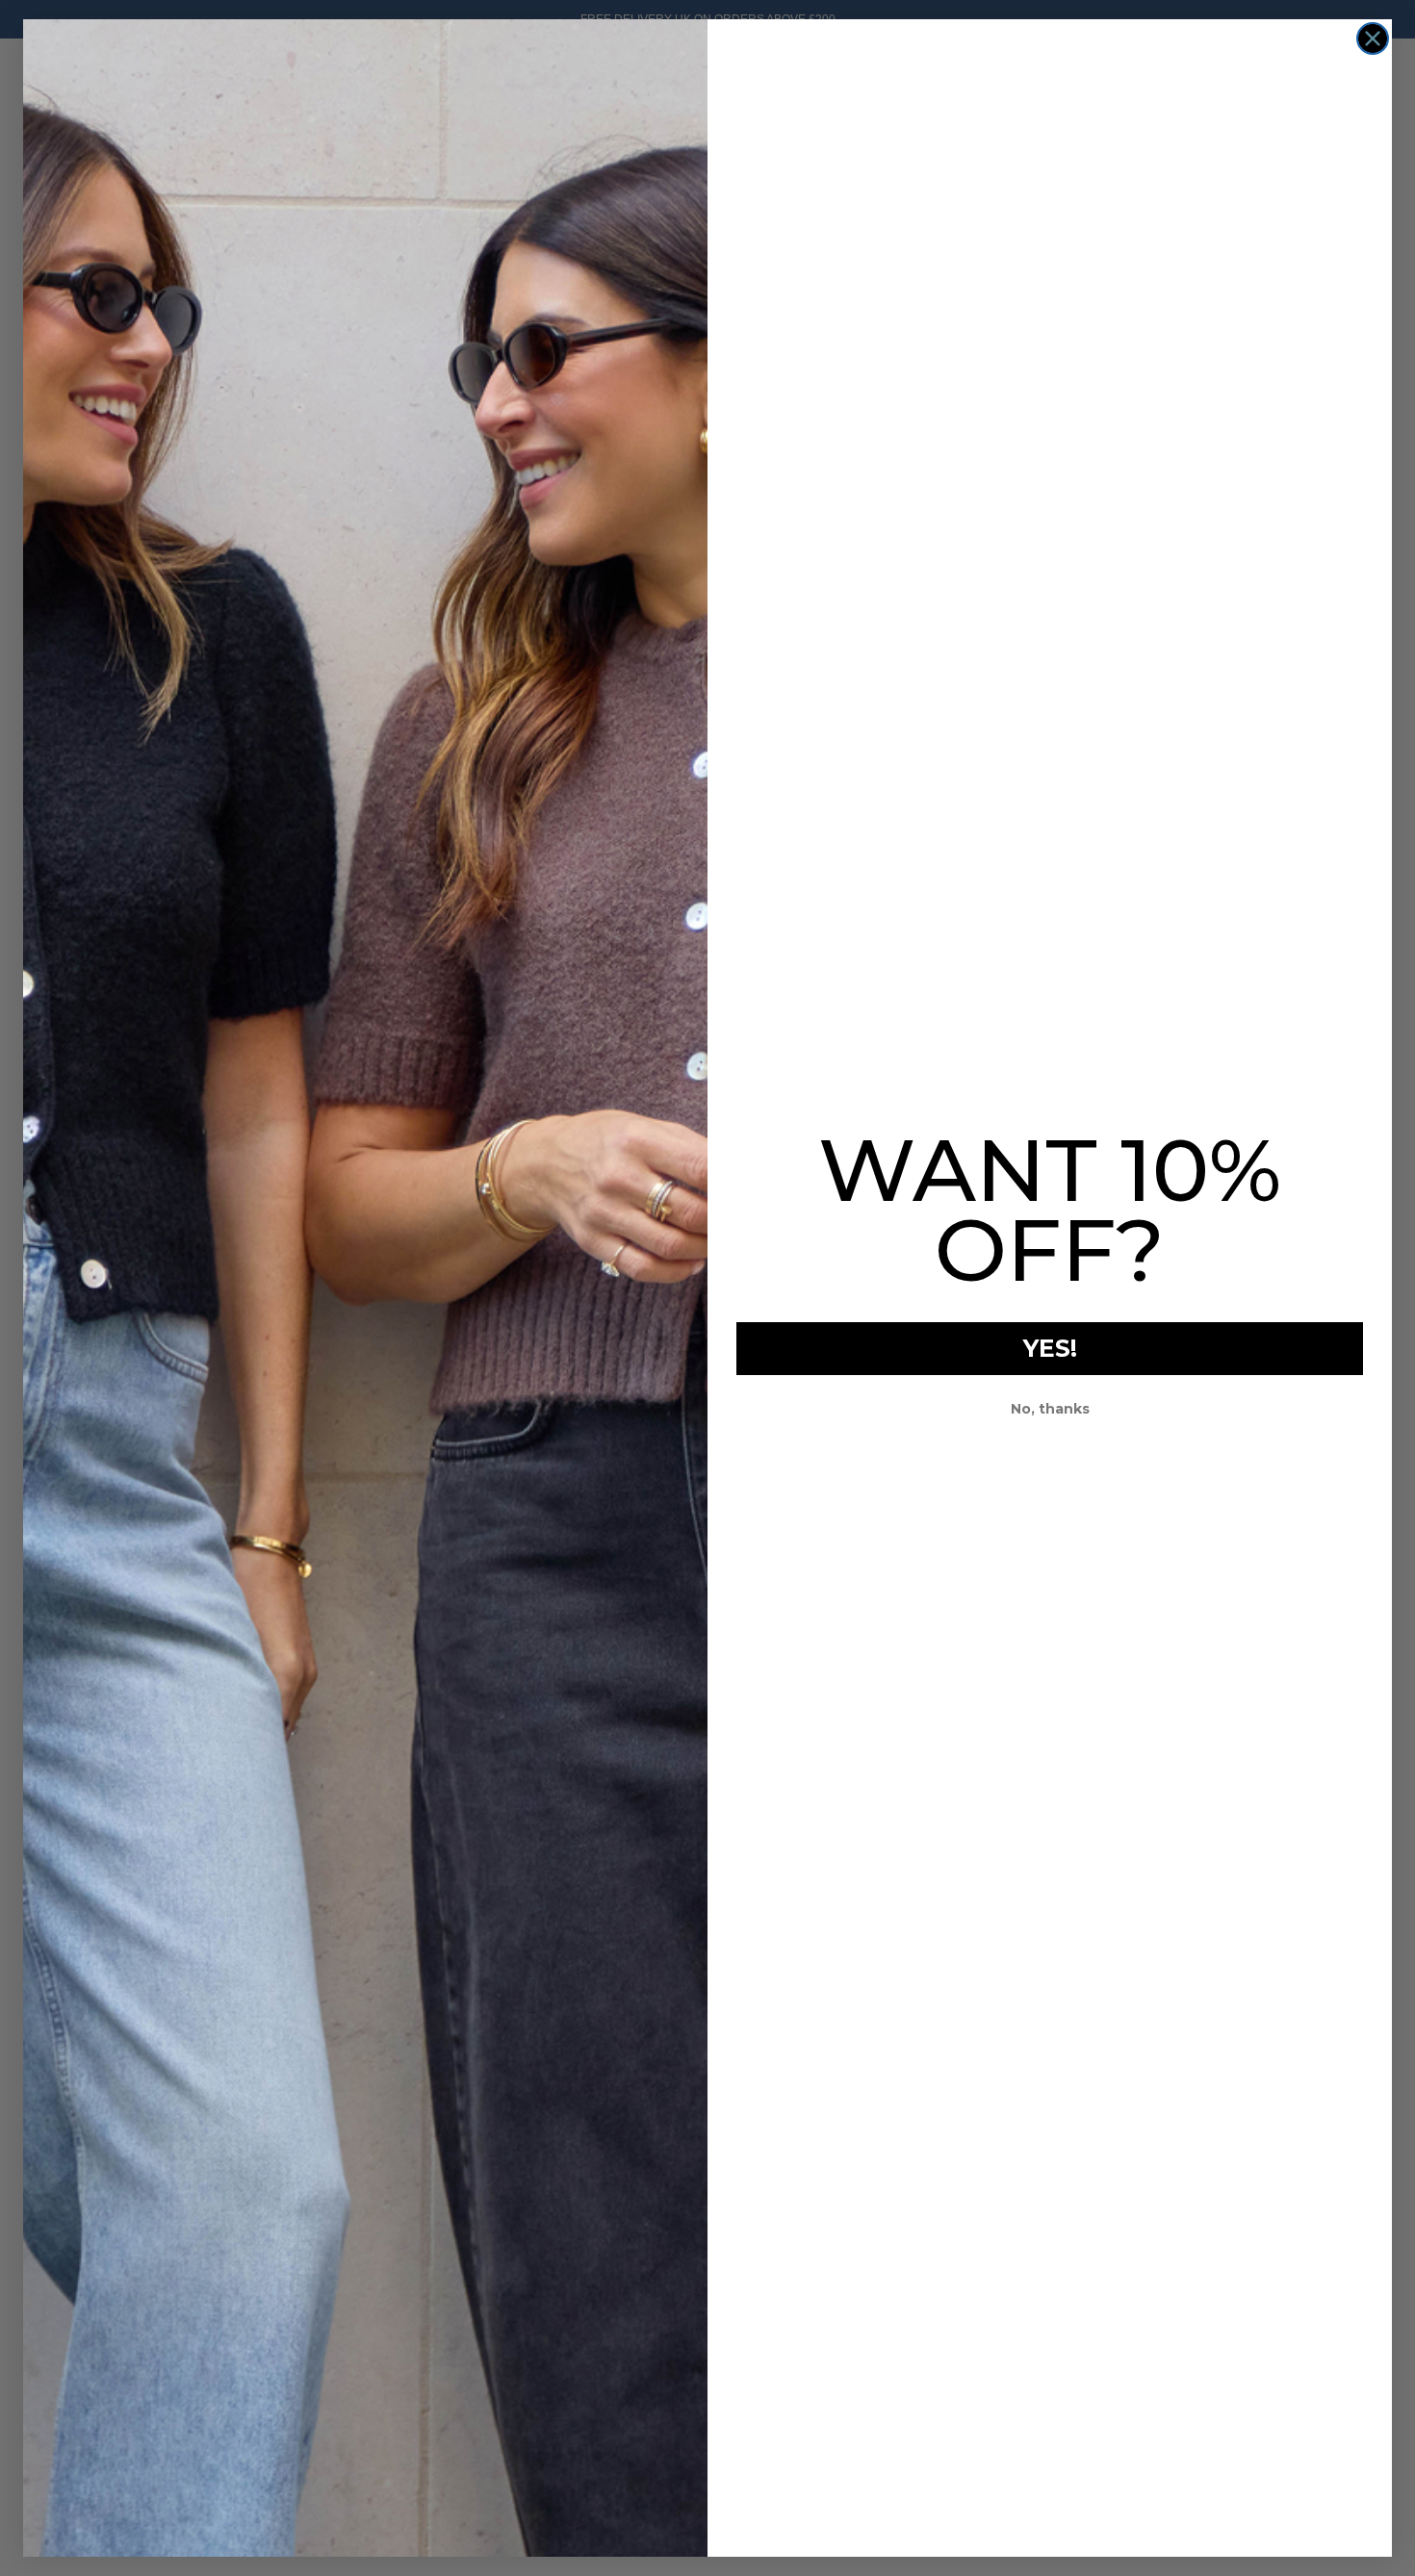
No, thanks (1050, 1409)
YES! (1050, 1348)
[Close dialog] (1373, 38)
